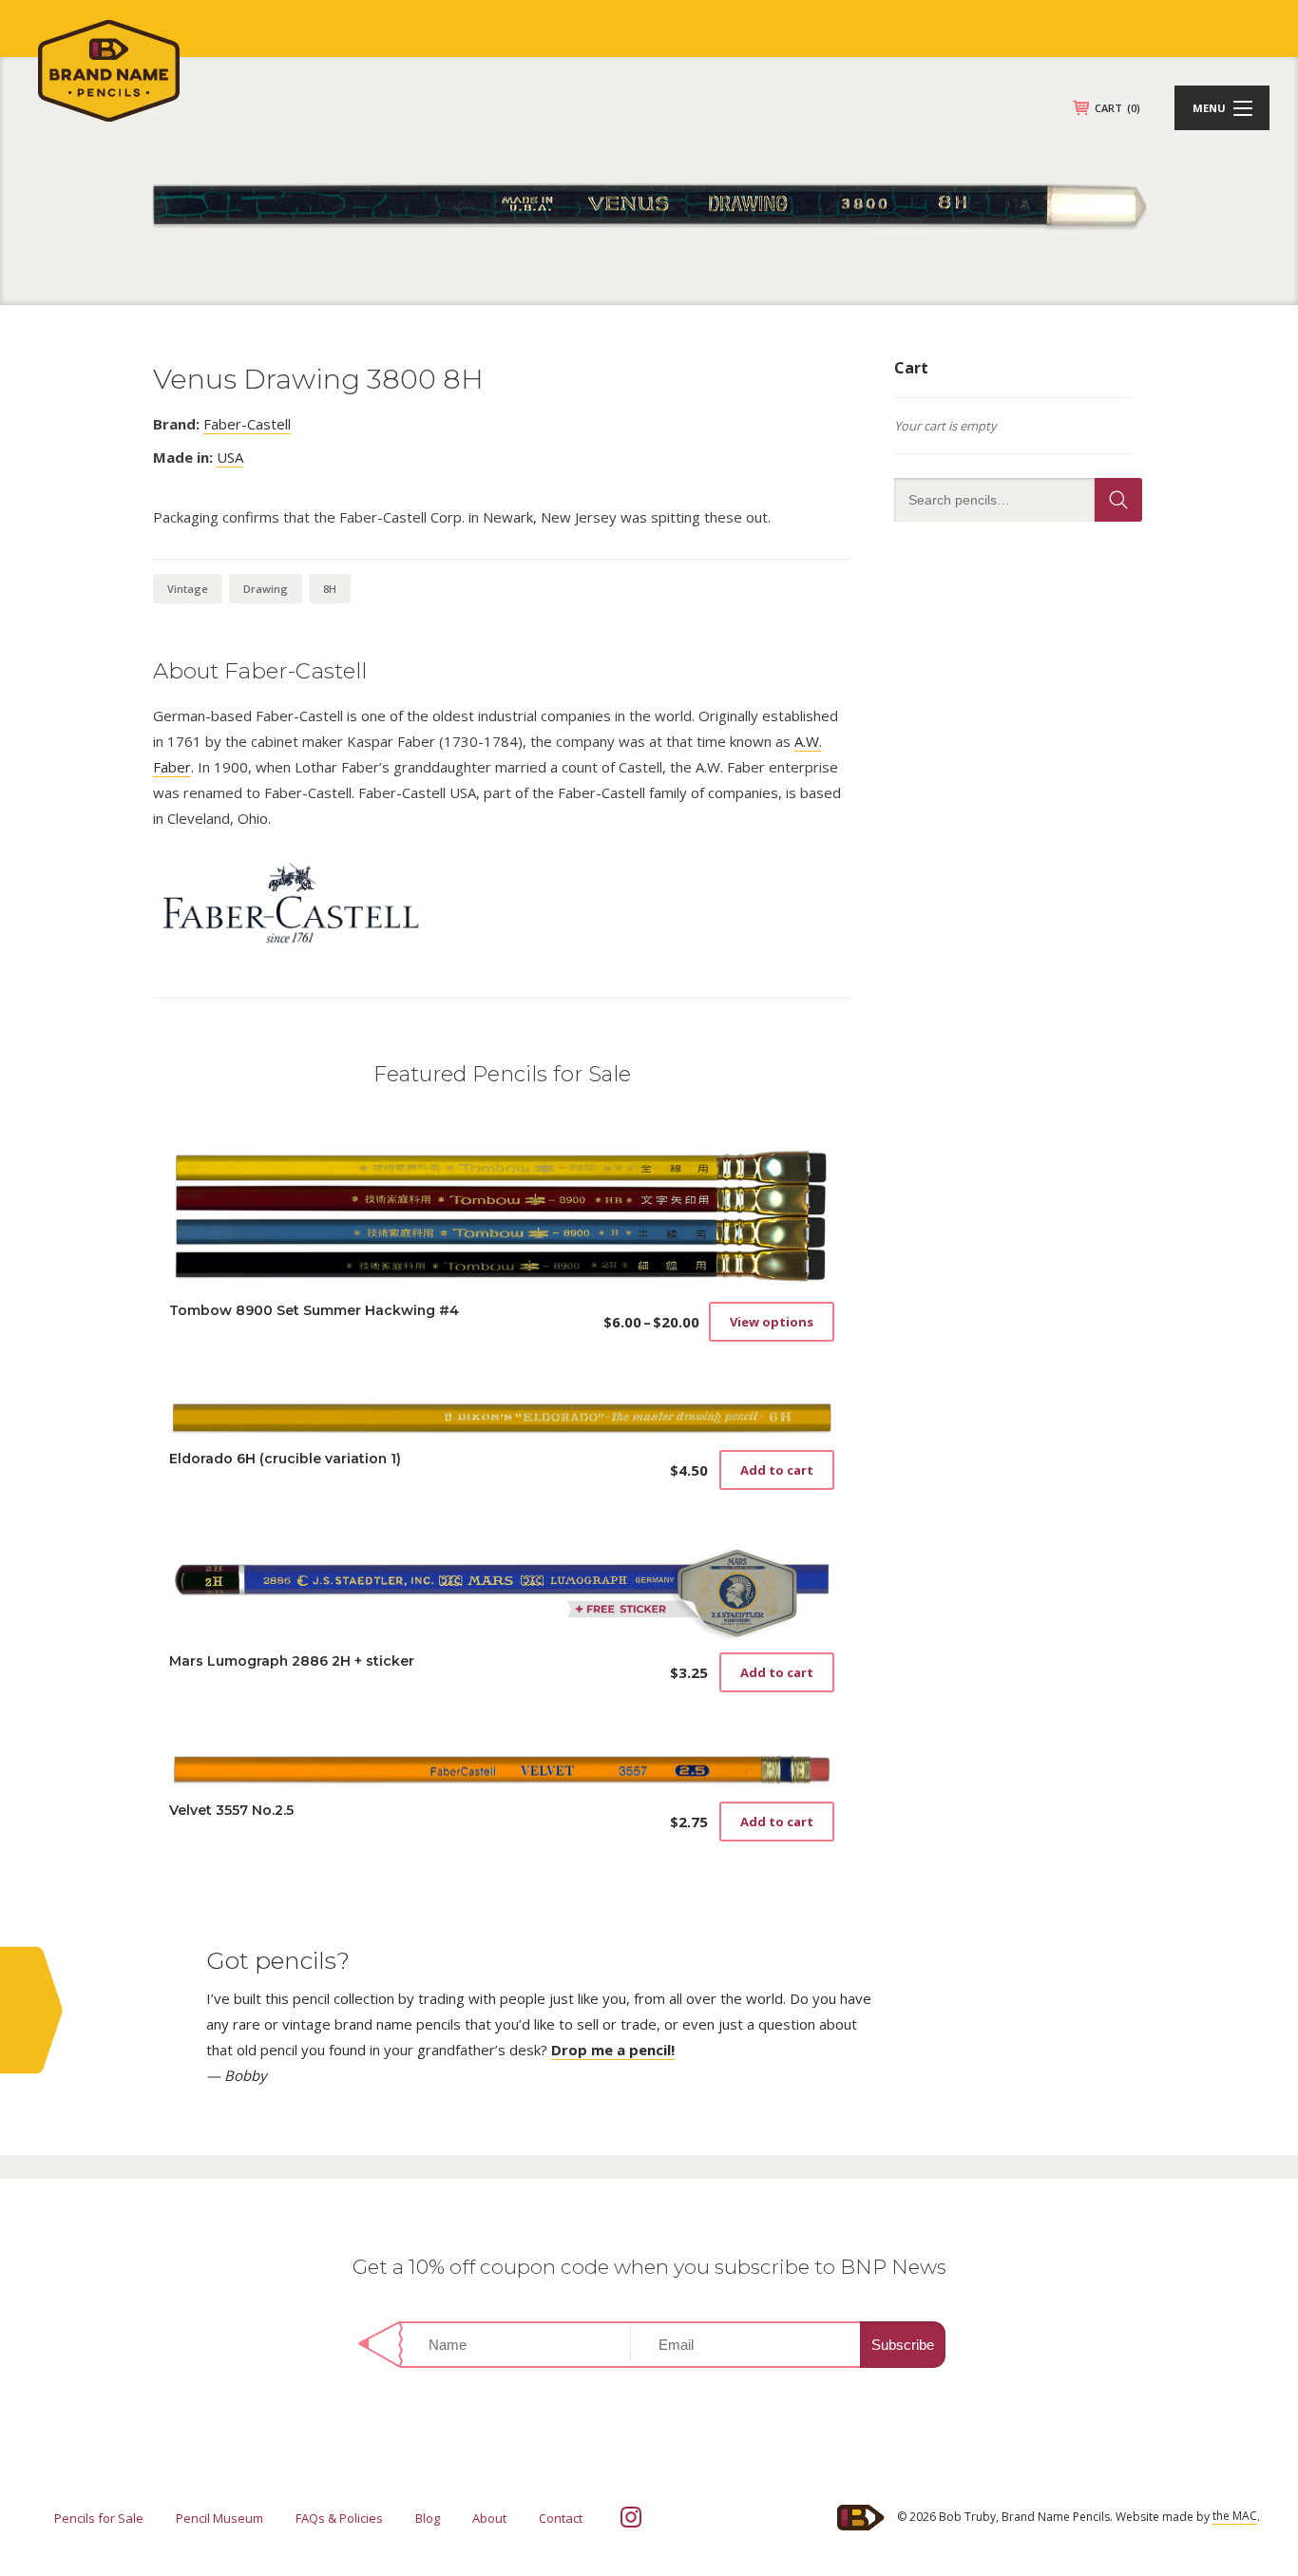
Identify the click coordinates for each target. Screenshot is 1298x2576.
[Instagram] (631, 2517)
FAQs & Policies (339, 2518)
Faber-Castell (247, 424)
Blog (428, 2518)
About (489, 2518)
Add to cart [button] (777, 1470)
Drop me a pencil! (613, 2050)
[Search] (1118, 500)
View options (772, 1322)
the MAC (1235, 2516)
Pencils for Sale (99, 2518)
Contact (561, 2518)
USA (230, 457)
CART (1117, 108)
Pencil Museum (220, 2518)
